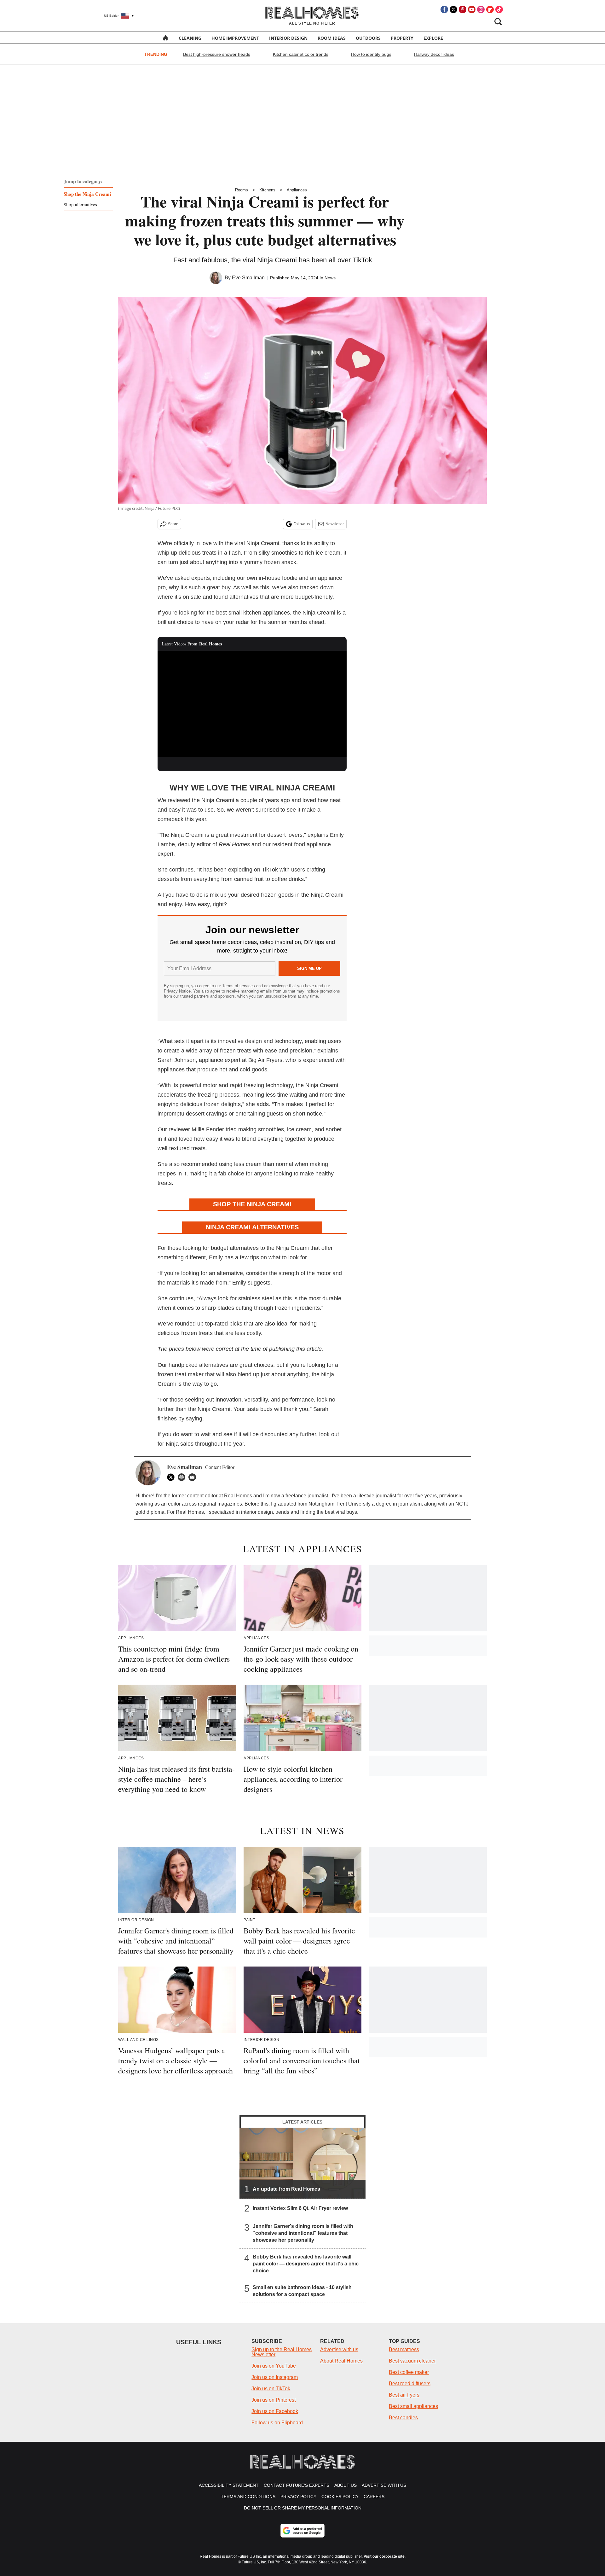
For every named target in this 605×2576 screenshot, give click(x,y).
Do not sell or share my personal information (303, 2508)
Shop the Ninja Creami (87, 194)
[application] (252, 704)
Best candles (403, 2418)
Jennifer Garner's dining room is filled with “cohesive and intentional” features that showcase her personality (303, 2233)
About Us (346, 2485)
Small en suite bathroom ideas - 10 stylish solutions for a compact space (302, 2291)
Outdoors (368, 38)
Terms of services (239, 986)
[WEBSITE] (183, 1477)
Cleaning (190, 38)
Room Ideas (332, 38)
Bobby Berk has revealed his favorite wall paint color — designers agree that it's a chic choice (306, 2264)
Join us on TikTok (271, 2389)
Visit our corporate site (384, 2556)
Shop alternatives (80, 204)
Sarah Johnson (177, 1060)
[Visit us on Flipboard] (490, 9)
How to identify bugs (371, 54)
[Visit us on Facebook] (444, 9)
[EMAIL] (194, 1477)
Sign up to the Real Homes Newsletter (282, 2352)
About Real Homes (341, 2361)
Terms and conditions (248, 2497)
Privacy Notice (177, 991)
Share (173, 524)
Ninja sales (180, 1444)
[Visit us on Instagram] (481, 9)
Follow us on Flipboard (277, 2423)
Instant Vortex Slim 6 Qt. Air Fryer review (300, 2208)
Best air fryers (404, 2395)
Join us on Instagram (275, 2377)
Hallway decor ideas (434, 54)
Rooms (242, 190)
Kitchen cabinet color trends (301, 54)
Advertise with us (339, 2349)
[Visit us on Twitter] (453, 9)
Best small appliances (413, 2406)
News (330, 278)
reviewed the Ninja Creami (201, 800)
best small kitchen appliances (253, 613)
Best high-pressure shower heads (217, 54)
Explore (433, 38)
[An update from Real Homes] (302, 2163)
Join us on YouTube (274, 2366)
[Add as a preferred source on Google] (302, 2531)
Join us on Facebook (275, 2411)
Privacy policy (298, 2497)
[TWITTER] (172, 1477)
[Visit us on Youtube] (472, 9)
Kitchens (267, 190)
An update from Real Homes (286, 2189)
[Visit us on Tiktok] (499, 9)
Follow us (302, 524)
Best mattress (404, 2349)
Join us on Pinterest (274, 2400)
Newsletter (335, 524)
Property (402, 38)
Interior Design (288, 38)
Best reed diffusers (410, 2384)
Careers (374, 2497)
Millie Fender (208, 1129)
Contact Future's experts (297, 2485)
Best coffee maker (409, 2372)
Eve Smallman (248, 278)
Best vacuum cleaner (412, 2361)
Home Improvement (235, 38)
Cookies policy (340, 2497)
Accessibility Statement (229, 2485)
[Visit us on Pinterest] (463, 9)
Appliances (297, 190)
